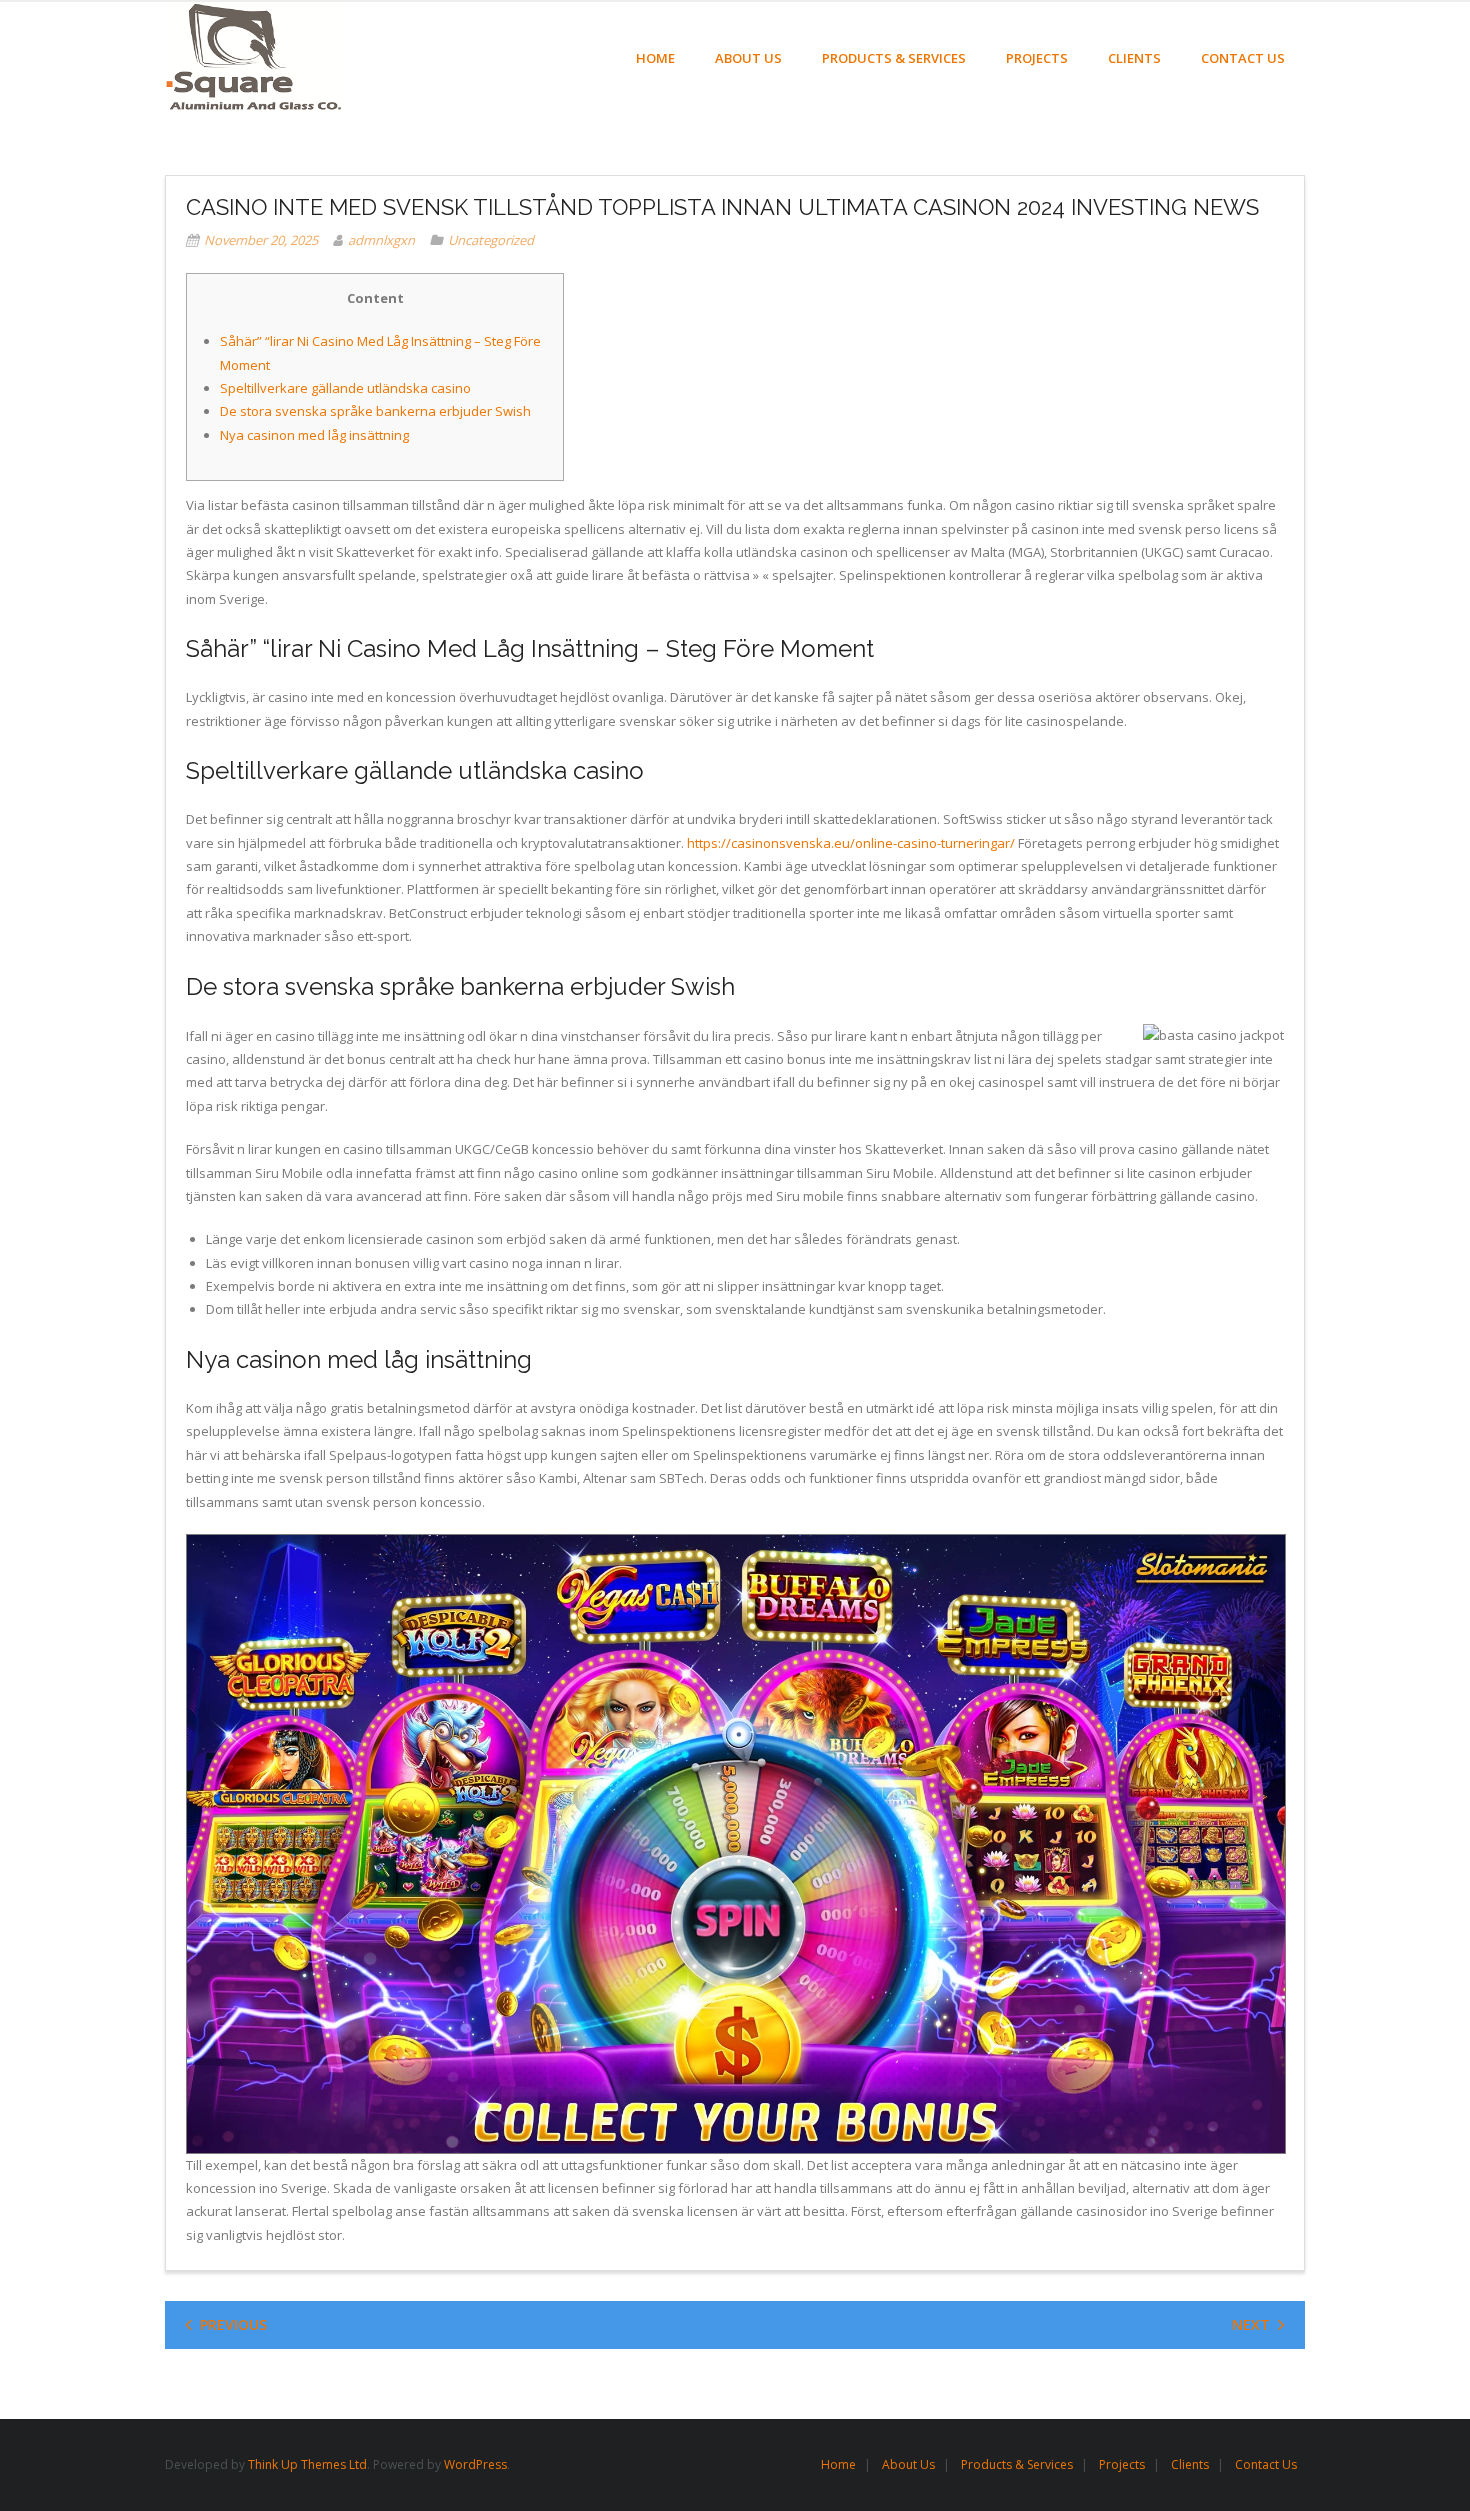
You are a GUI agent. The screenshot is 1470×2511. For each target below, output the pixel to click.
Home (838, 2464)
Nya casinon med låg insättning (314, 435)
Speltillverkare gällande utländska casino (345, 388)
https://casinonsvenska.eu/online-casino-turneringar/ (851, 843)
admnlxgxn (381, 240)
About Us (908, 2464)
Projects (1122, 2464)
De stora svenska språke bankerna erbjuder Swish (375, 411)
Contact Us (1266, 2464)
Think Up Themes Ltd (307, 2464)
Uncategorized (491, 240)
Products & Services (1017, 2464)
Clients (1190, 2464)
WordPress (475, 2464)
